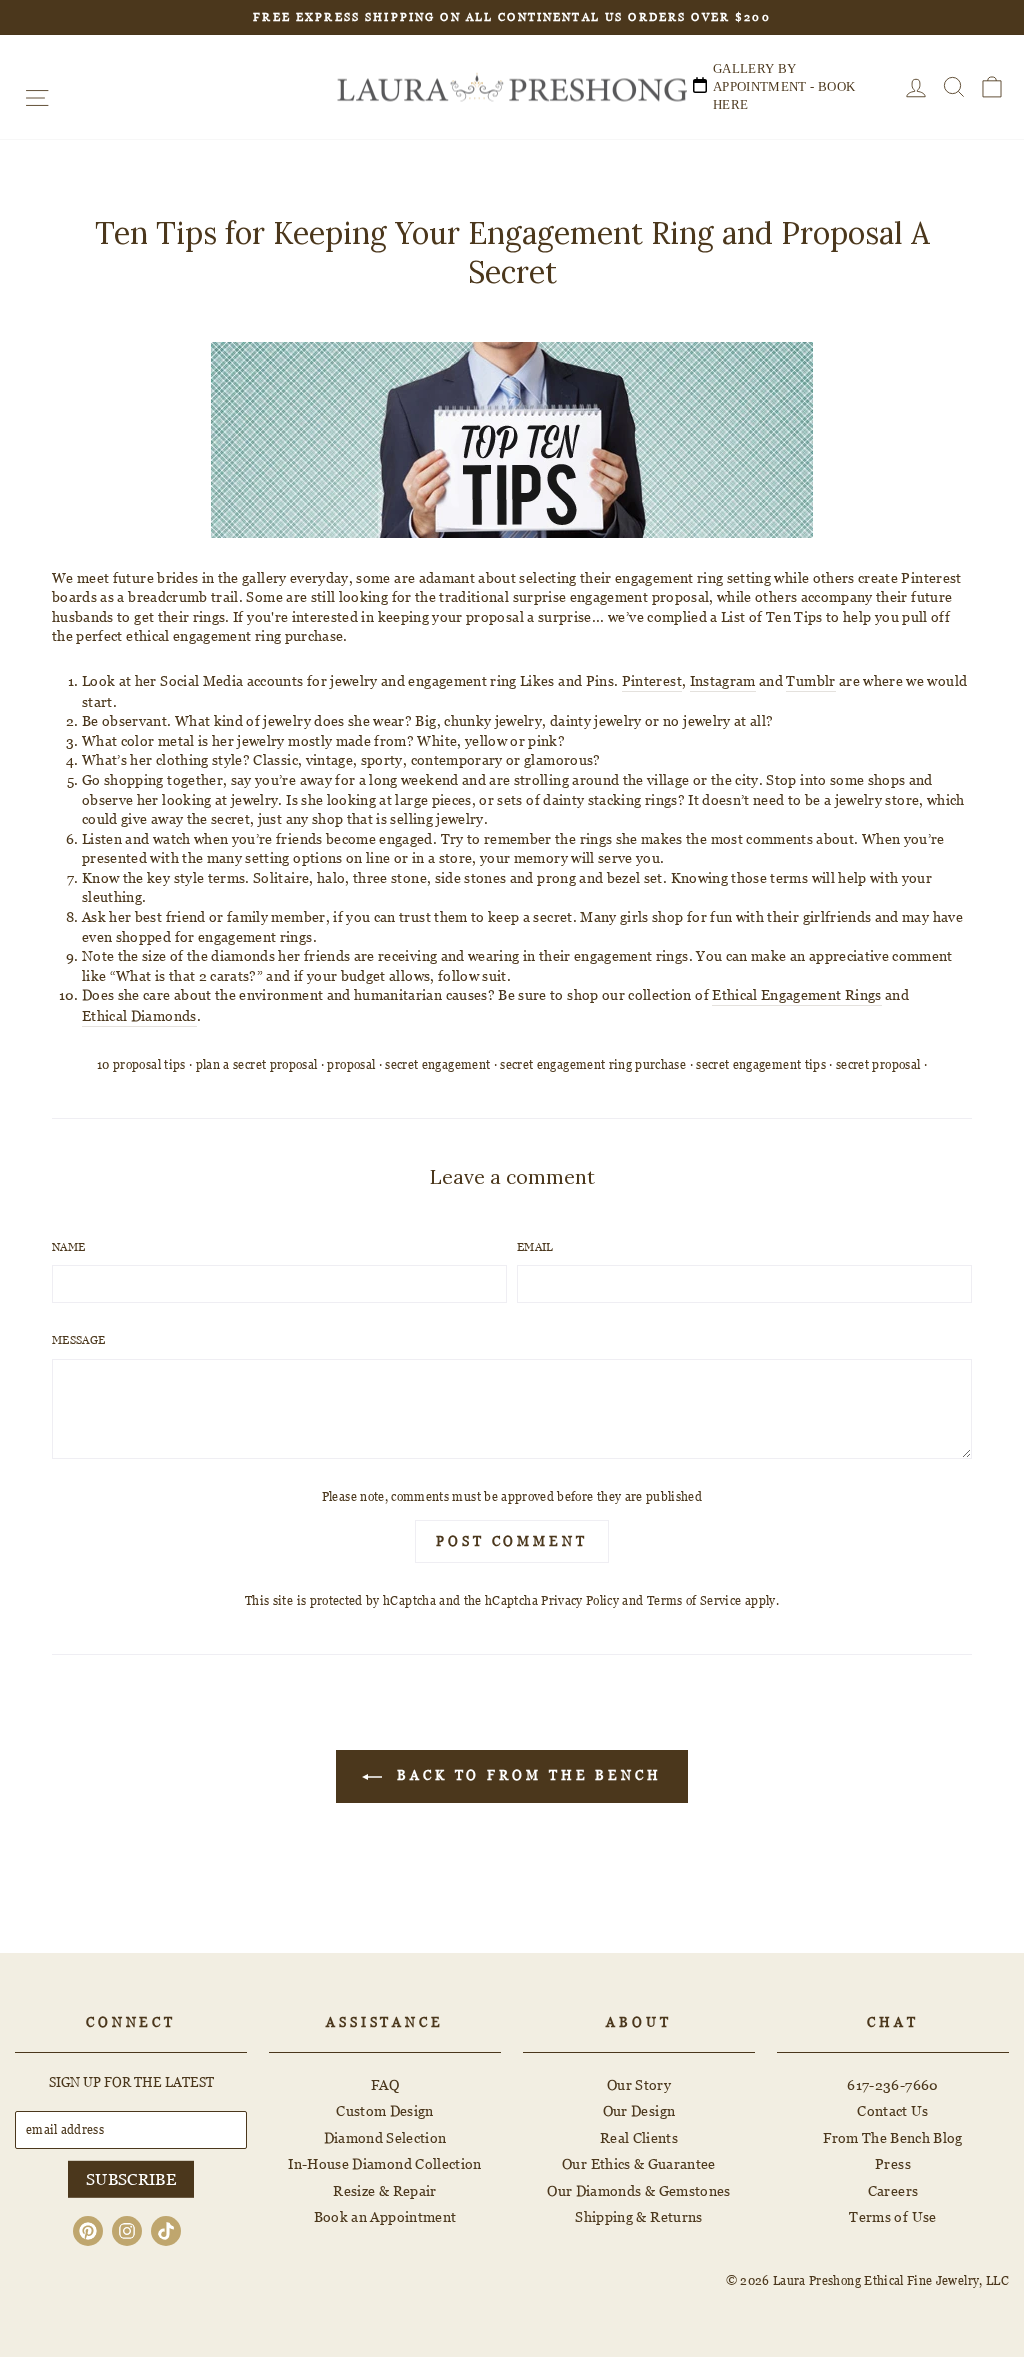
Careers (893, 2190)
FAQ (385, 2084)
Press (893, 2163)
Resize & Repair (384, 2190)
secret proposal (878, 1064)
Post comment (512, 1541)
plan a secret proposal (257, 1064)
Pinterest (652, 680)
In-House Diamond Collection (384, 2163)
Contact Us (893, 2110)
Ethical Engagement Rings (796, 994)
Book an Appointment (385, 2216)
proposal (351, 1064)
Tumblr (810, 680)
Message (78, 1340)
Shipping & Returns (638, 2216)
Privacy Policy (580, 1600)
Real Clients (639, 2137)
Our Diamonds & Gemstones (638, 2190)
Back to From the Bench (526, 1775)
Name (68, 1247)
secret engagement (437, 1064)
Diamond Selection (385, 2137)
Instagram (723, 680)
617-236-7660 (892, 2084)
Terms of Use (892, 2216)
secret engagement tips (761, 1064)
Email (535, 1247)
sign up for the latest (131, 2082)
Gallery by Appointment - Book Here (784, 86)
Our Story (639, 2084)
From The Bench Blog (893, 2137)
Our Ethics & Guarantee (639, 2163)
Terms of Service (694, 1600)
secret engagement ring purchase (593, 1064)
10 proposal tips (141, 1064)
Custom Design (385, 2110)
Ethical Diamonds (139, 1015)
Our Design (639, 2110)
